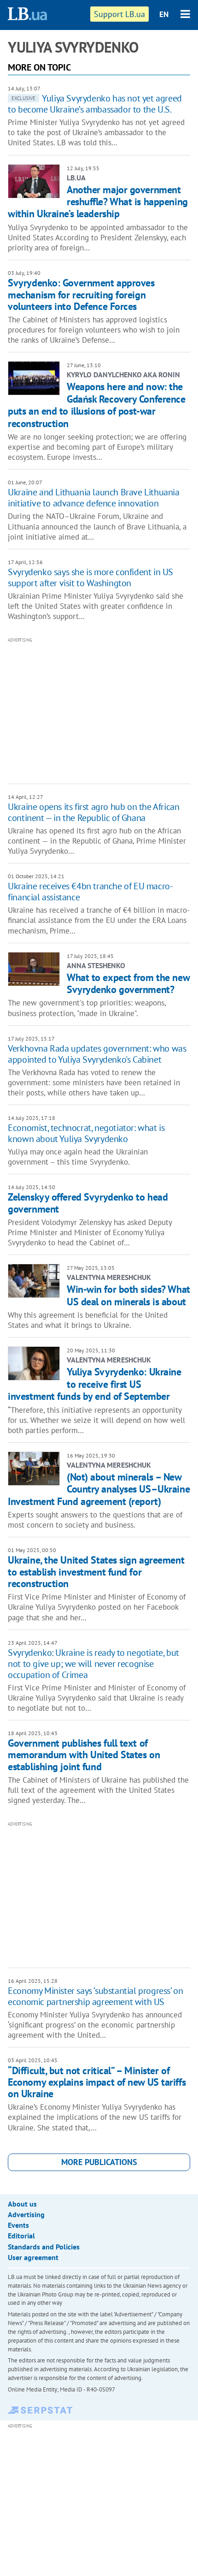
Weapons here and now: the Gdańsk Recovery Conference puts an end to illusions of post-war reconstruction (96, 405)
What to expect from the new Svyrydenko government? (128, 983)
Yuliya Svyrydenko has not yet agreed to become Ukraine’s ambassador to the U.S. (95, 104)
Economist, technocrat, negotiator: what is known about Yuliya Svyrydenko (86, 1133)
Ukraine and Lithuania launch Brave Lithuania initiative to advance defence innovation (93, 498)
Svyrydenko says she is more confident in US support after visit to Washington (90, 577)
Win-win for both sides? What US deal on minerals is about (128, 1295)
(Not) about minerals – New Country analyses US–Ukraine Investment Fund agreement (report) (99, 1489)
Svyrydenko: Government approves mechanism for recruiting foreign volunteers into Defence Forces (81, 294)
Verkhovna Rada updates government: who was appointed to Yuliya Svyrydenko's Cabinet (97, 1054)
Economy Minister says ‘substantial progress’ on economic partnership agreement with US (95, 1996)
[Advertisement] (103, 710)
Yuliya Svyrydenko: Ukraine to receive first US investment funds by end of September (94, 1384)
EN (164, 14)
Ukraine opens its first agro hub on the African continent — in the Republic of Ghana (93, 812)
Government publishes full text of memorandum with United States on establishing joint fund (84, 1755)
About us (22, 2204)
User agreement (33, 2257)
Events (18, 2225)
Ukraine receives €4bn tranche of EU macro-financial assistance (90, 892)
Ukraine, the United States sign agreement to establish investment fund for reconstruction (96, 1572)
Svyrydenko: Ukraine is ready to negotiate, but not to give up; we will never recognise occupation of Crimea (93, 1664)
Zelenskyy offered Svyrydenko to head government (88, 1203)
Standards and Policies (44, 2247)
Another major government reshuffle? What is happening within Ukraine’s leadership (98, 202)
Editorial (21, 2236)
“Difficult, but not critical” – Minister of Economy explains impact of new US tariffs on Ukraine (97, 2082)
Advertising (26, 2214)
